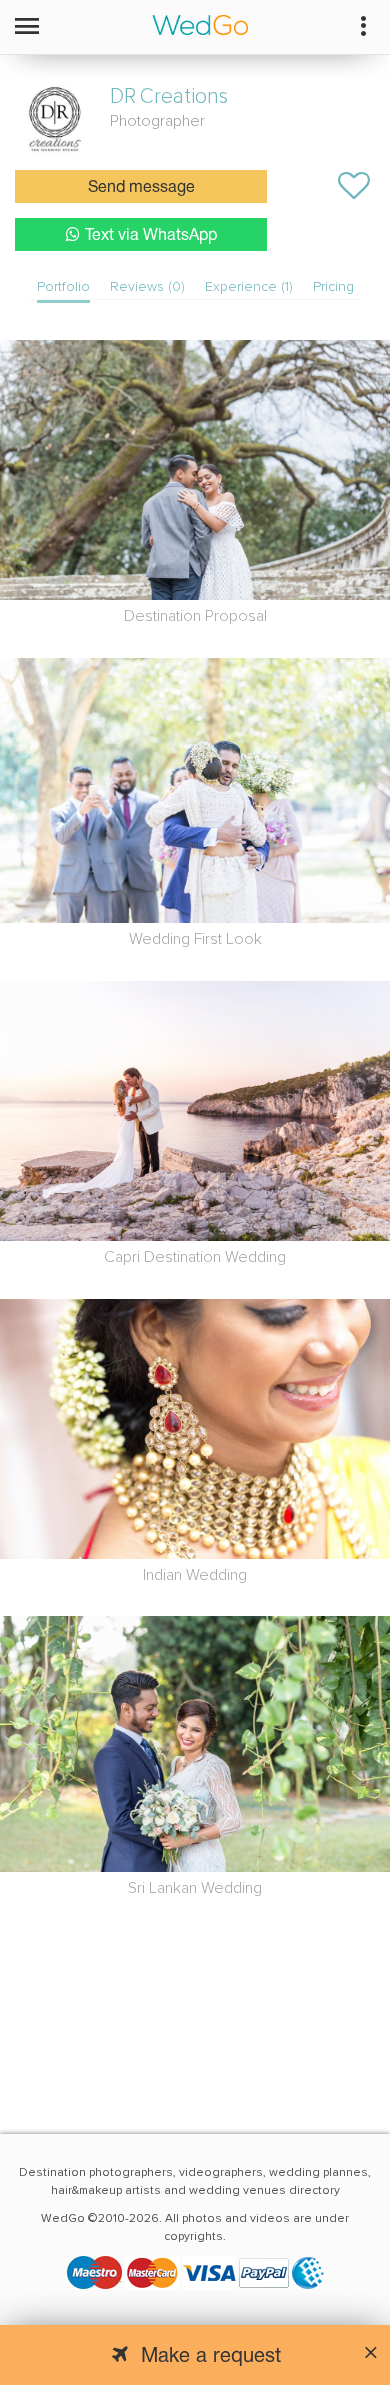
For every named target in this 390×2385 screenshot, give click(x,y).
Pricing (333, 286)
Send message (141, 188)
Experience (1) (249, 286)
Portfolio (63, 286)
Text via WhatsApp (151, 236)
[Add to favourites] (354, 186)
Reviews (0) (147, 286)
